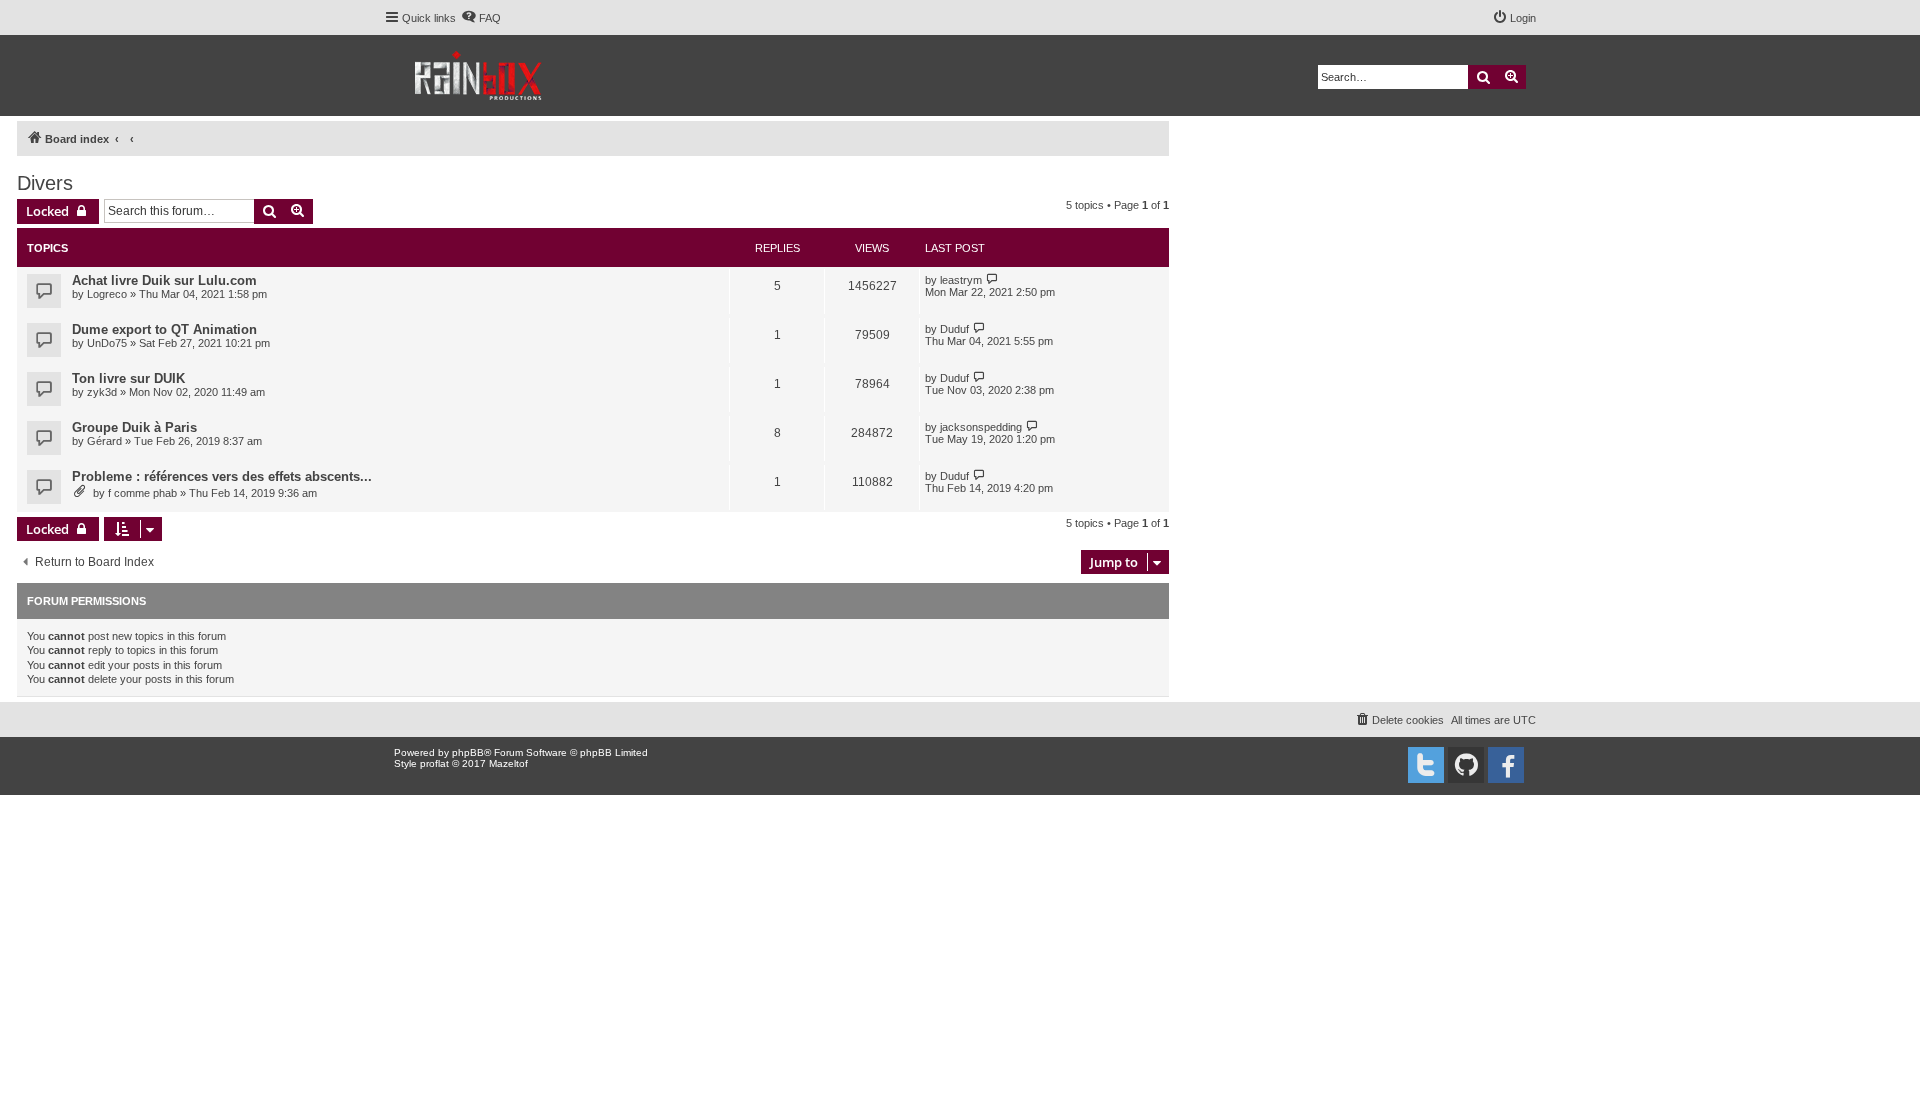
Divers (45, 183)
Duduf (954, 329)
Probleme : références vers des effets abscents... (222, 476)
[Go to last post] (992, 279)
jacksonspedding (981, 427)
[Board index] (479, 75)
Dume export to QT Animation (164, 329)
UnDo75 (107, 343)
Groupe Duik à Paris (134, 427)
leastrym (961, 280)
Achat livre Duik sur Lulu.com (164, 280)
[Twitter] (1426, 765)
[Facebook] (1506, 765)
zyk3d (102, 392)
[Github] (1466, 765)
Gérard (104, 441)
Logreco (107, 294)
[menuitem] (481, 18)
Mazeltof (508, 763)
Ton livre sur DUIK (128, 378)
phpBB (468, 752)
